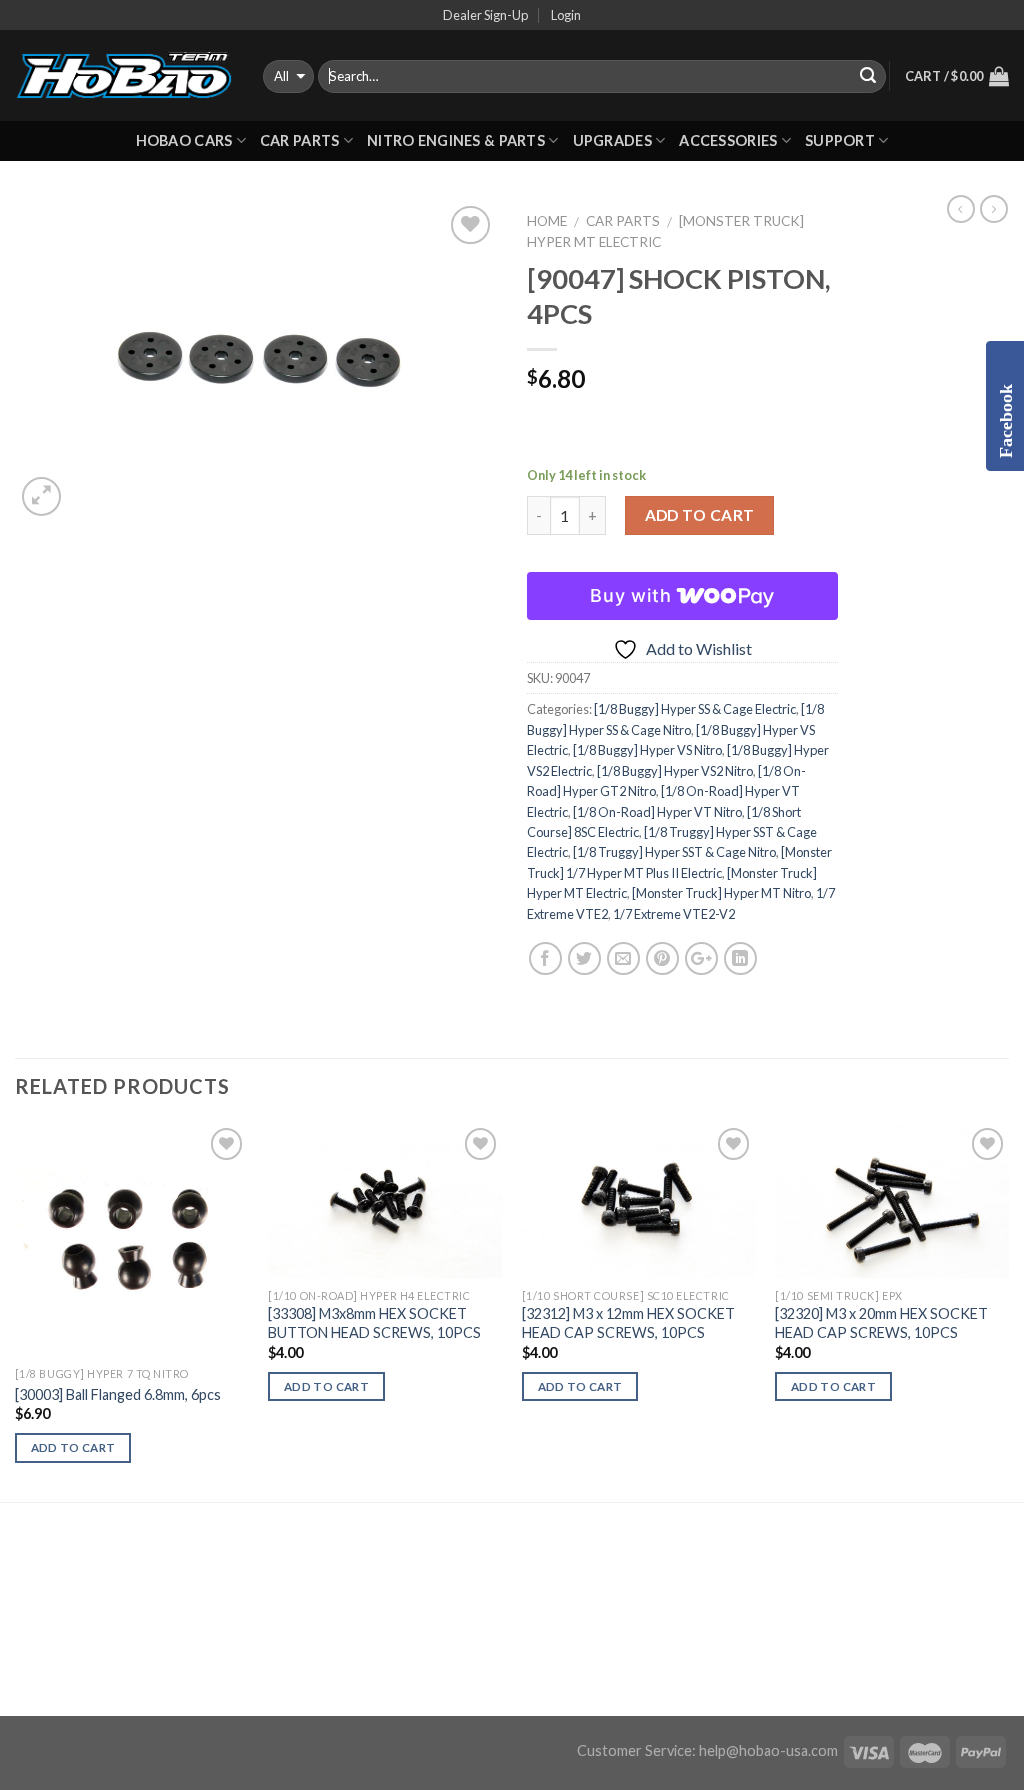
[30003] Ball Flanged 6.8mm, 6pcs (118, 1394)
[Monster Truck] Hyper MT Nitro (721, 893)
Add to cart (700, 515)
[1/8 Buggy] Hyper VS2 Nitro (675, 771)
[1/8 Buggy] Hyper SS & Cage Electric (695, 709)
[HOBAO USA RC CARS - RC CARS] (124, 76)
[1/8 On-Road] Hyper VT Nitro (657, 812)
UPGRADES (612, 140)
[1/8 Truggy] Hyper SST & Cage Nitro (674, 852)
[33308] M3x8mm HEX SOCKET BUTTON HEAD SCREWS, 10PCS (374, 1323)
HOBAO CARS (184, 140)
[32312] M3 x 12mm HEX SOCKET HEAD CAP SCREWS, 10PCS (628, 1323)
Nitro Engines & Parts (456, 140)
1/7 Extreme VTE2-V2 (674, 914)
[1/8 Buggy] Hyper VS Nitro (647, 750)
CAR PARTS (300, 140)
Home (547, 221)
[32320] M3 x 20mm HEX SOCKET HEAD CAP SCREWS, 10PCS (881, 1323)
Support (840, 140)
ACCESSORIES (728, 140)
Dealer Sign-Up (485, 15)
